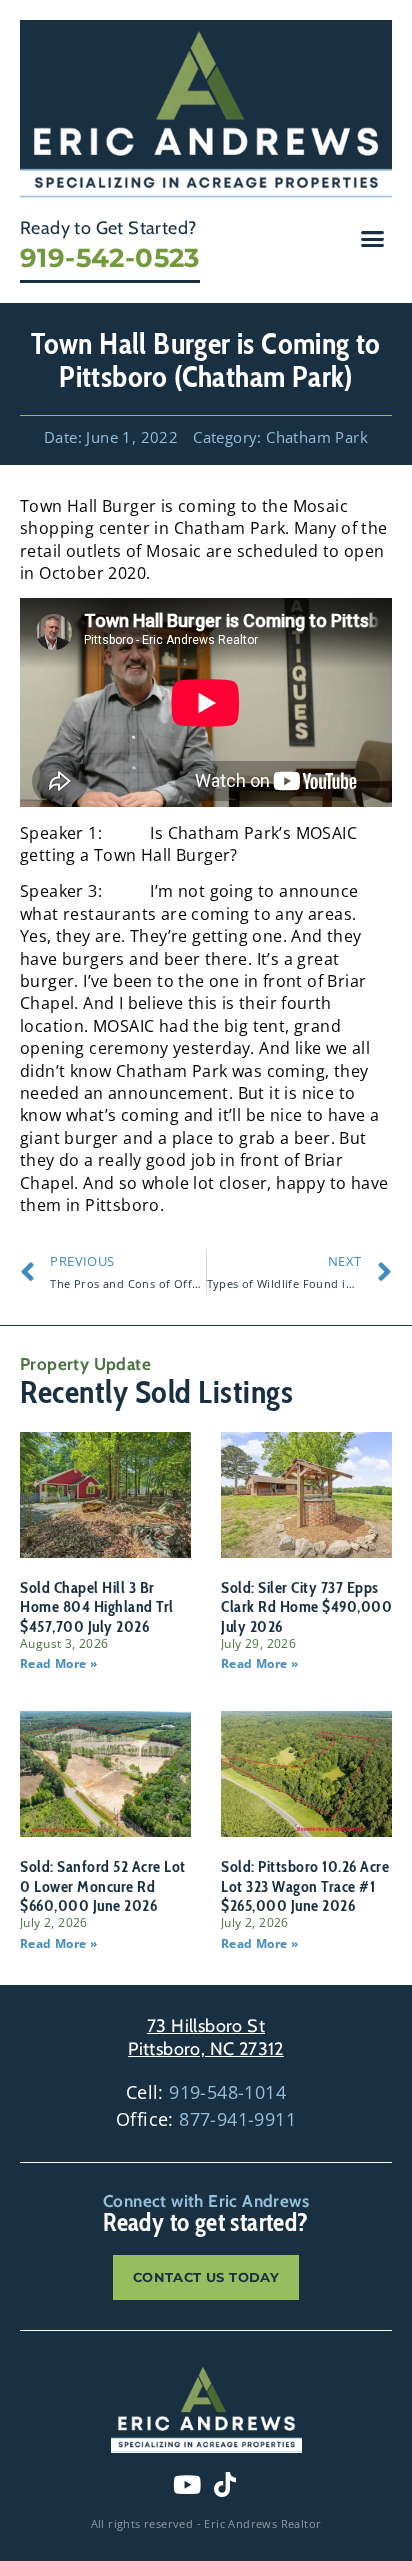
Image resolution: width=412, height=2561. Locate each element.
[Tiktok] (225, 2485)
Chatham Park (317, 437)
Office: (206, 2119)
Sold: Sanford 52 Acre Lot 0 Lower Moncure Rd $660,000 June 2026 (103, 1885)
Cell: (206, 2092)
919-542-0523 (110, 258)
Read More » (58, 1663)
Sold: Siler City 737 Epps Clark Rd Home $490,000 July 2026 (306, 1606)
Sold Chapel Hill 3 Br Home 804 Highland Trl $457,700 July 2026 (97, 1606)
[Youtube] (187, 2485)
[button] (373, 238)
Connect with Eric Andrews (206, 2201)
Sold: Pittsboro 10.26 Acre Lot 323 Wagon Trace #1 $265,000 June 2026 (305, 1885)
